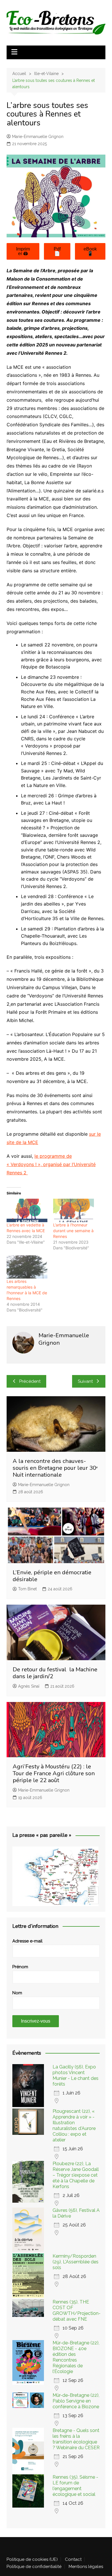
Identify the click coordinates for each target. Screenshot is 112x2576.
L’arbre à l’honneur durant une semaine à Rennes (73, 1231)
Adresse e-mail (27, 1941)
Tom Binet (27, 1589)
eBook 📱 (90, 251)
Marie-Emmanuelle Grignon (38, 137)
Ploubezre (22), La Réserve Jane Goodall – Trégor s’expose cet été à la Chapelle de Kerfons (76, 2175)
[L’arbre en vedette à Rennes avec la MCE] (27, 1210)
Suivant (85, 1381)
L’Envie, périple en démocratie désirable (52, 1576)
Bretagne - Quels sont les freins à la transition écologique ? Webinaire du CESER (76, 2439)
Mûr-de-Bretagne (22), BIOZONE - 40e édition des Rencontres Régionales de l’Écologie (76, 2357)
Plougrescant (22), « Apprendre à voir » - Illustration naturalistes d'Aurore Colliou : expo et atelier (74, 2126)
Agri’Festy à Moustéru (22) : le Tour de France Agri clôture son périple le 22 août (54, 1773)
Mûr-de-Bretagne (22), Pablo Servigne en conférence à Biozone (76, 2401)
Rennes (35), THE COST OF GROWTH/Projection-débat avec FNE (77, 2310)
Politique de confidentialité (34, 2567)
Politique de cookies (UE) (32, 2559)
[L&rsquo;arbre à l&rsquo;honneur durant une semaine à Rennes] (74, 1210)
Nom (17, 1993)
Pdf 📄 (57, 251)
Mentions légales (86, 2567)
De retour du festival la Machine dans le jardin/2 (55, 1673)
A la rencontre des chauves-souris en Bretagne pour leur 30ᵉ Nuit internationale (55, 1468)
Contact (73, 2559)
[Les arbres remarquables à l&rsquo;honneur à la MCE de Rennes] (27, 1267)
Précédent (30, 1381)
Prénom (20, 1967)
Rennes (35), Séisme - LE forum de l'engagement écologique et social (75, 2486)
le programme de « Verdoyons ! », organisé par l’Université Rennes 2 (51, 1164)
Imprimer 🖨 (23, 251)
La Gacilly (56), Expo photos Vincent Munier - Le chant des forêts (76, 2075)
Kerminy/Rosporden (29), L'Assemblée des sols (76, 2262)
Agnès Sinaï (29, 1686)
